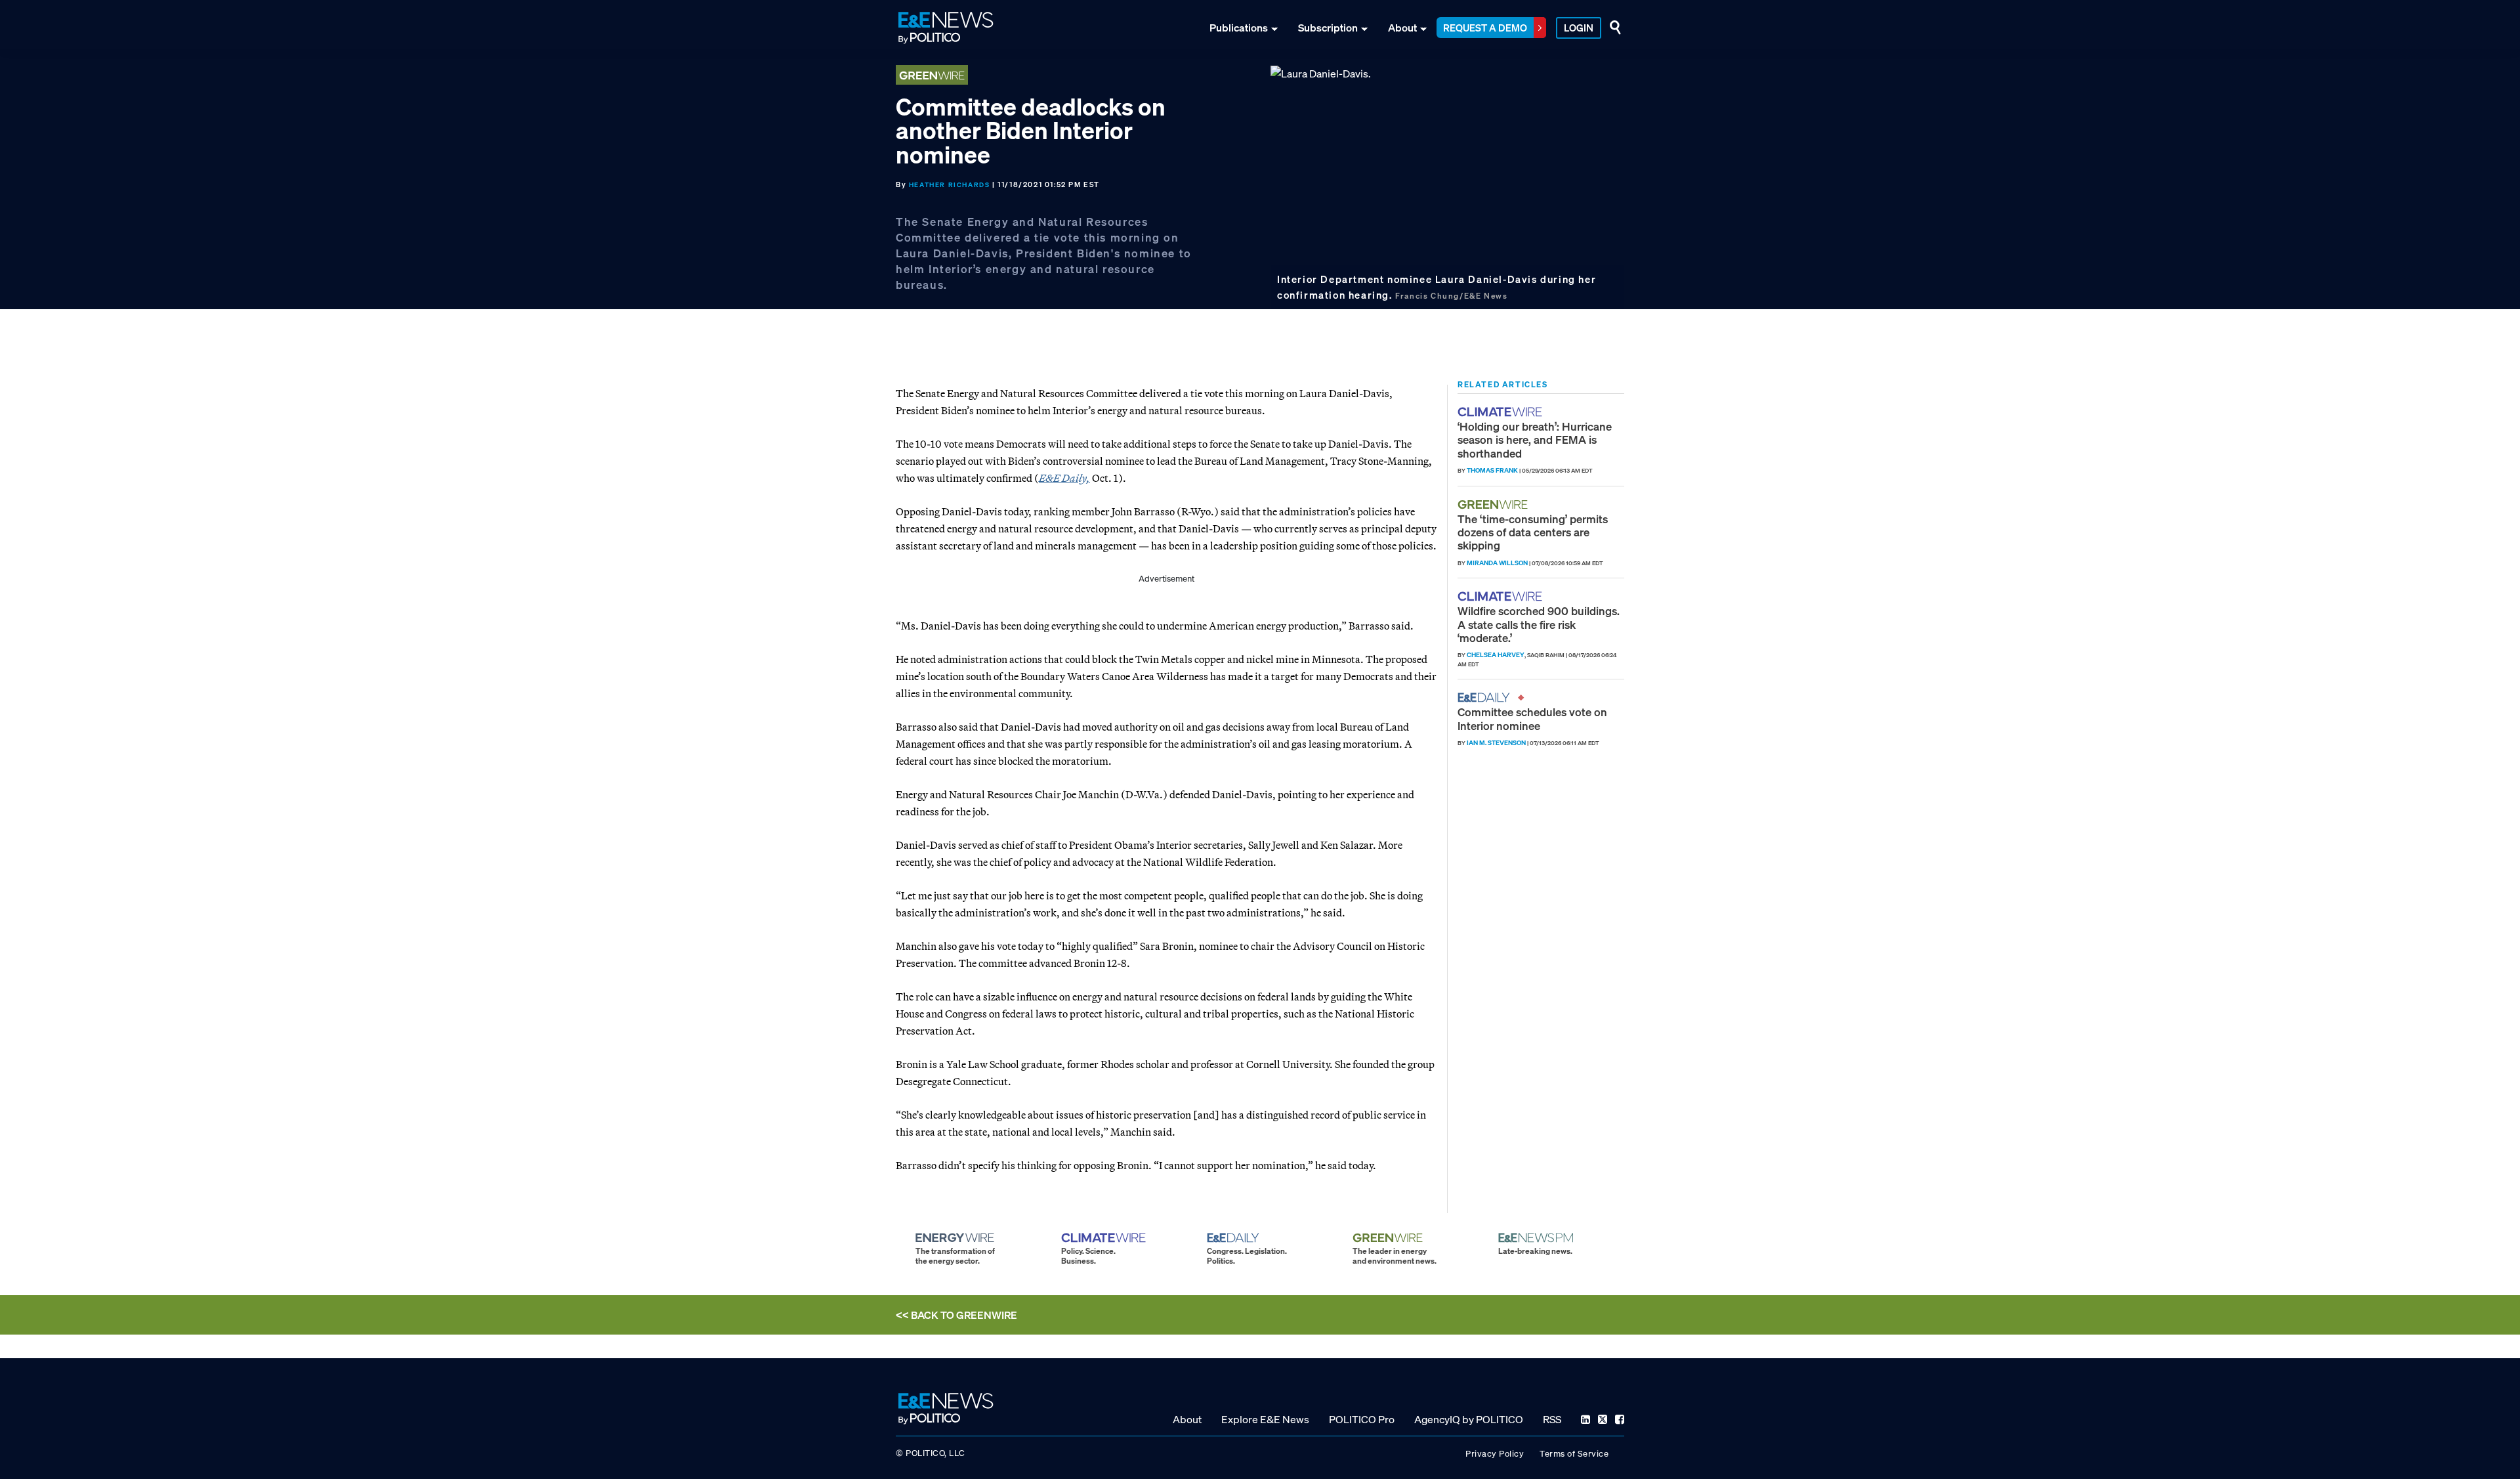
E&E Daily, (1064, 478)
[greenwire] (1494, 504)
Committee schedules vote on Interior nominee (1532, 718)
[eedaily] (1488, 697)
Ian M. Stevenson (1496, 743)
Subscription (1328, 28)
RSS (1552, 1419)
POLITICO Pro (1362, 1419)
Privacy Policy (1495, 1454)
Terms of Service (1574, 1454)
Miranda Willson (1497, 563)
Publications (1239, 28)
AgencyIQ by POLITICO (1469, 1419)
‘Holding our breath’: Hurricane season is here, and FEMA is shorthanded (1535, 440)
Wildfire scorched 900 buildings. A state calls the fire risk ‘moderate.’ (1539, 624)
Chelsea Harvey (1496, 655)
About (1402, 28)
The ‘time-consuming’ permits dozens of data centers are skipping (1533, 532)
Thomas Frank (1492, 470)
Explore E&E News (1265, 1419)
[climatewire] (1501, 412)
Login (1579, 28)
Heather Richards (950, 185)
